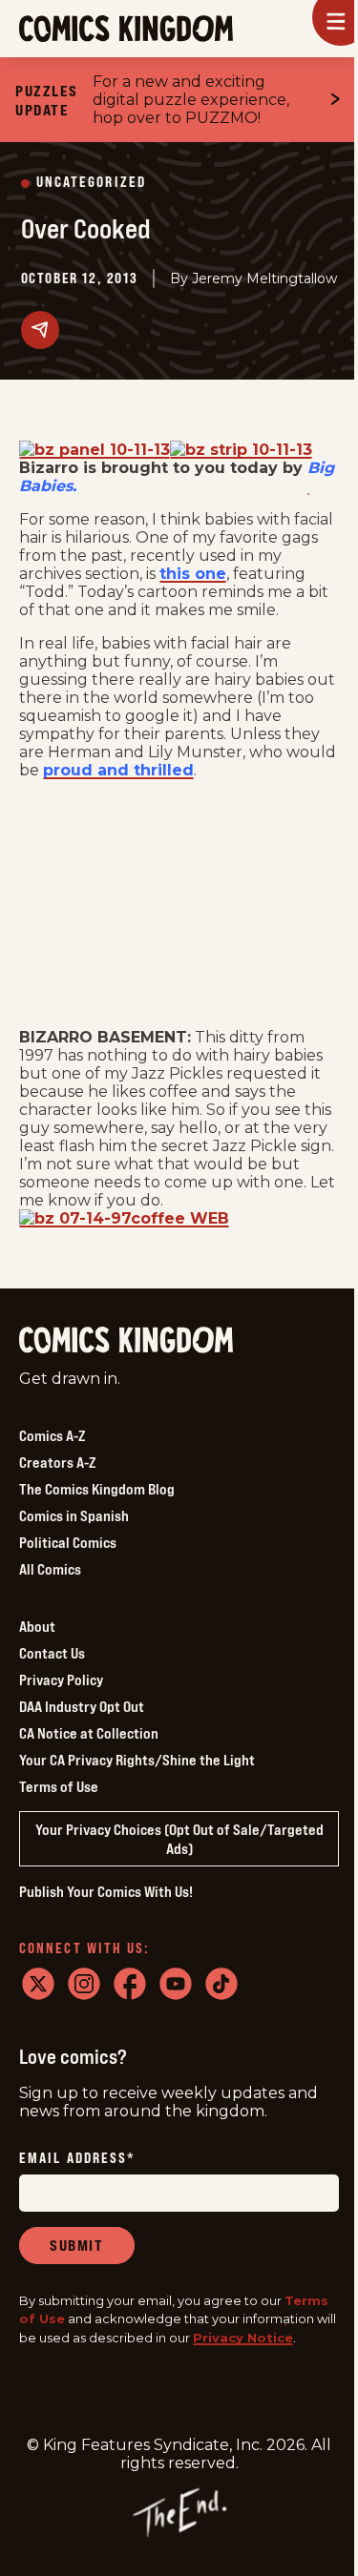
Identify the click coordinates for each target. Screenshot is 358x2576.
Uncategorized (91, 183)
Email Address (77, 2159)
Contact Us (52, 1653)
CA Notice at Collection (89, 1733)
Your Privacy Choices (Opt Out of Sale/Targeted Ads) (179, 1839)
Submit (77, 2245)
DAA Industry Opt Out (82, 1706)
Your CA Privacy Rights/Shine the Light (137, 1760)
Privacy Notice (243, 2338)
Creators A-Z (57, 1462)
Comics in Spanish (74, 1515)
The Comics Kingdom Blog (97, 1489)
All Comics (50, 1569)
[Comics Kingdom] (126, 1340)
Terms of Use (59, 1786)
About (37, 1626)
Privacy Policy (61, 1680)
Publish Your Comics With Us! (106, 1891)
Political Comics (68, 1542)
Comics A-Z (52, 1435)
